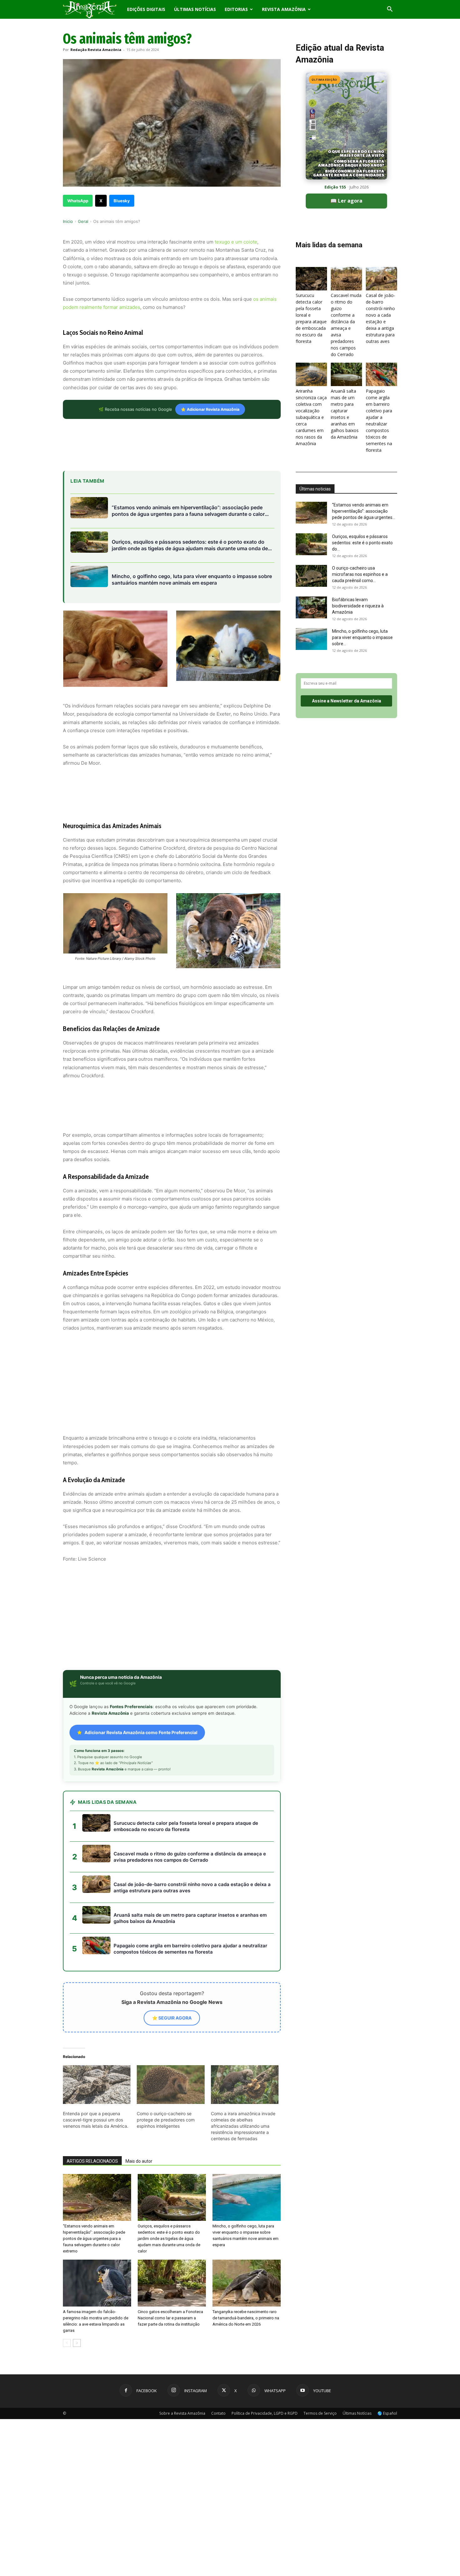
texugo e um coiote (236, 242)
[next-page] (77, 2237)
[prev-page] (67, 2237)
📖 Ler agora (346, 201)
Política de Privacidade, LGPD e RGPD (265, 2307)
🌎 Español (387, 2307)
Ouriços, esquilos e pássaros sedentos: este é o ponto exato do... (362, 543)
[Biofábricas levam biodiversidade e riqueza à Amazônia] (311, 607)
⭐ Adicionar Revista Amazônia (210, 409)
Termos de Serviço (320, 2307)
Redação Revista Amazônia (96, 50)
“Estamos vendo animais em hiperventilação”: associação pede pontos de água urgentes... (364, 511)
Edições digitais (146, 9)
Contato (218, 2307)
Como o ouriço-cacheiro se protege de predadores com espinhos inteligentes (166, 2013)
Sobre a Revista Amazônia (182, 2307)
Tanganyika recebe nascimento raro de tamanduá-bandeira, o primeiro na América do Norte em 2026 (246, 2212)
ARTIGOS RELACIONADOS (92, 2055)
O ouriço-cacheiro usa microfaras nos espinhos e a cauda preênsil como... (360, 574)
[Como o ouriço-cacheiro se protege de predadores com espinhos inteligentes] (171, 1978)
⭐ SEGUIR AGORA (172, 1912)
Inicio (68, 221)
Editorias (236, 9)
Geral (83, 221)
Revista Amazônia (284, 9)
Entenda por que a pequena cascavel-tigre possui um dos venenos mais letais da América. (96, 2013)
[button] (390, 10)
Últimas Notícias (195, 9)
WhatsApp (78, 201)
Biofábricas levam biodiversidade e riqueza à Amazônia (358, 606)
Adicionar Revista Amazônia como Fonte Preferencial (141, 1626)
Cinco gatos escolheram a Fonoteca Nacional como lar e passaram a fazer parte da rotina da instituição (170, 2212)
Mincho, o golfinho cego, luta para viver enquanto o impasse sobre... (362, 637)
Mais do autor (139, 2055)
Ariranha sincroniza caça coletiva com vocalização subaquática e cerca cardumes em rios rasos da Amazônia (311, 417)
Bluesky (122, 201)
